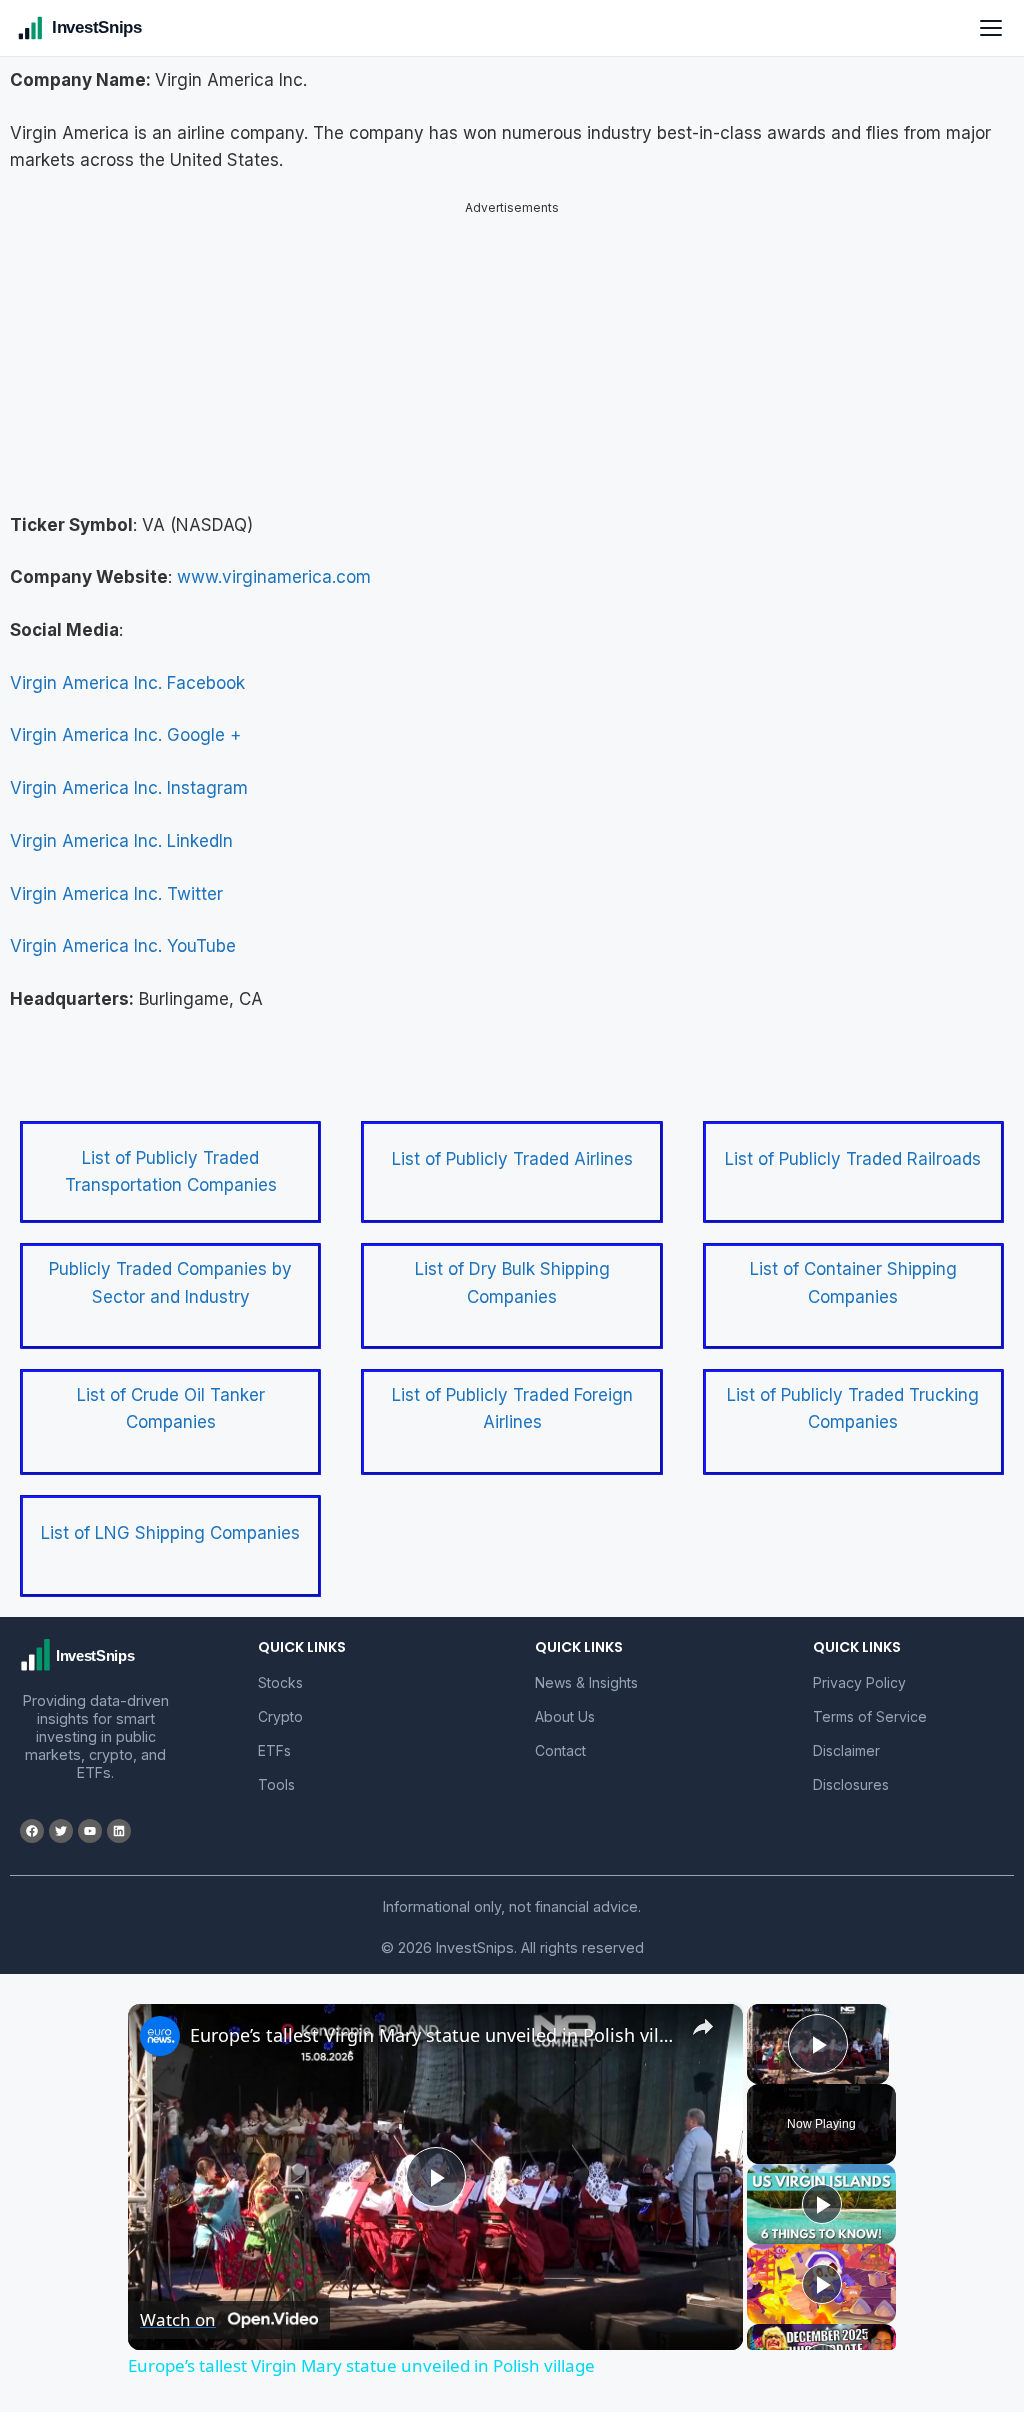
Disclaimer (846, 1733)
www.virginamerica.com (274, 560)
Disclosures (851, 1767)
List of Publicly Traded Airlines (512, 1142)
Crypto (280, 1699)
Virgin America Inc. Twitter (116, 877)
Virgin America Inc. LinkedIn (121, 824)
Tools (276, 1767)
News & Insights (586, 1665)
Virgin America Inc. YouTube (123, 929)
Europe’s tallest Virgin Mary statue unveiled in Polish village (432, 2018)
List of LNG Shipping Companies (170, 1516)
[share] (703, 2010)
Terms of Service (870, 1699)
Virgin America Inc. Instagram (129, 771)
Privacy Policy (859, 1665)
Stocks (280, 1665)
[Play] (822, 2187)
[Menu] (991, 28)
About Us (565, 1699)
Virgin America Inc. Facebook (127, 666)
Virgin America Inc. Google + (125, 718)
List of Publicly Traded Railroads (853, 1142)
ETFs (274, 1733)
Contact (560, 1733)
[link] (160, 2019)
